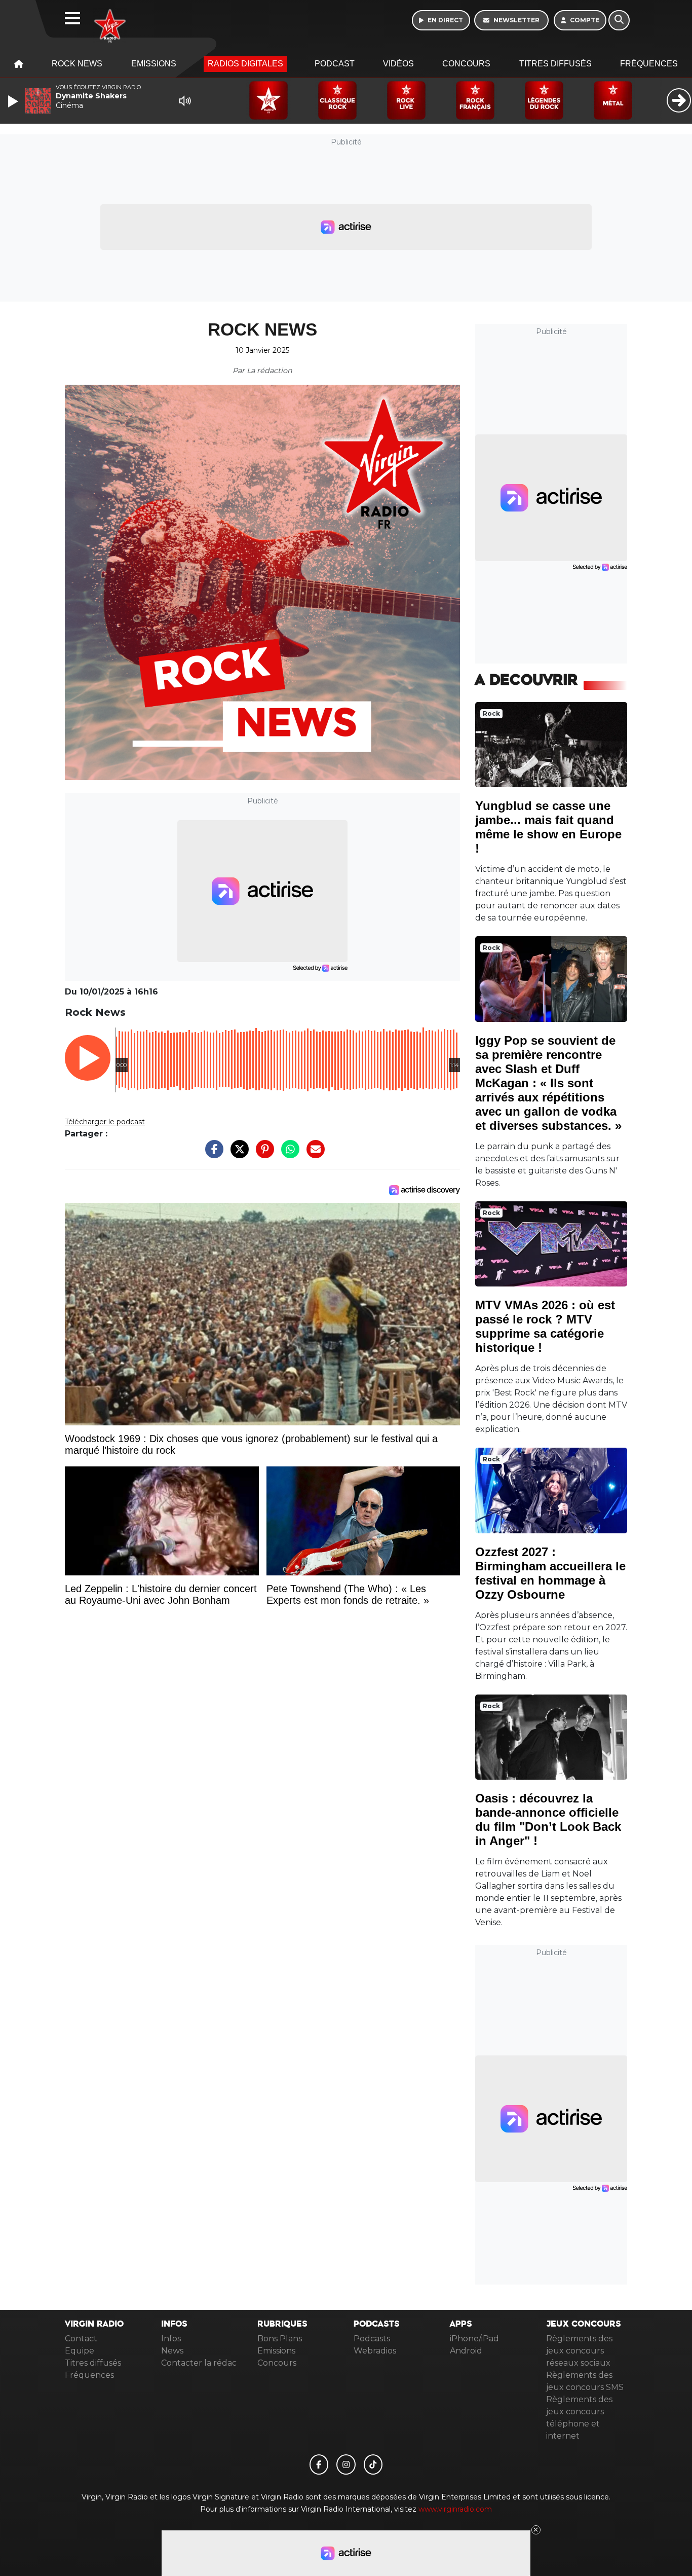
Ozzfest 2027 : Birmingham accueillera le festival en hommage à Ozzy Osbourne (550, 1573)
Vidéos (398, 64)
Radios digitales (245, 64)
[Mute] (185, 101)
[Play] (14, 101)
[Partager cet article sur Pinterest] (262, 1154)
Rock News (77, 64)
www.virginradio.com (455, 2509)
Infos (171, 2339)
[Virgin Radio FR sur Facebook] (319, 2464)
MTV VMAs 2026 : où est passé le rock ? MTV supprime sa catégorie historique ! (545, 1326)
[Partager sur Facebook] (212, 1154)
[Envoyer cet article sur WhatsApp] (288, 1154)
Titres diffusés (555, 64)
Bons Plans (280, 2339)
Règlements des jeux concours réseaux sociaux (579, 2351)
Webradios (375, 2351)
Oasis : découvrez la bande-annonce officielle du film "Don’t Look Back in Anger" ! (548, 1819)
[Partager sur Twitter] (237, 1154)
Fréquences (649, 64)
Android (466, 2351)
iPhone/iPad (474, 2339)
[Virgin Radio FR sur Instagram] (346, 2464)
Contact (81, 2339)
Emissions (154, 64)
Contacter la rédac (199, 2363)
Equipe (80, 2351)
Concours (466, 64)
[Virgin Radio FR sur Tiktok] (373, 2464)
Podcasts (372, 2339)
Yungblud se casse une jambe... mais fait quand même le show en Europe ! (548, 827)
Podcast (335, 64)
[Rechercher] (619, 20)
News (172, 2351)
